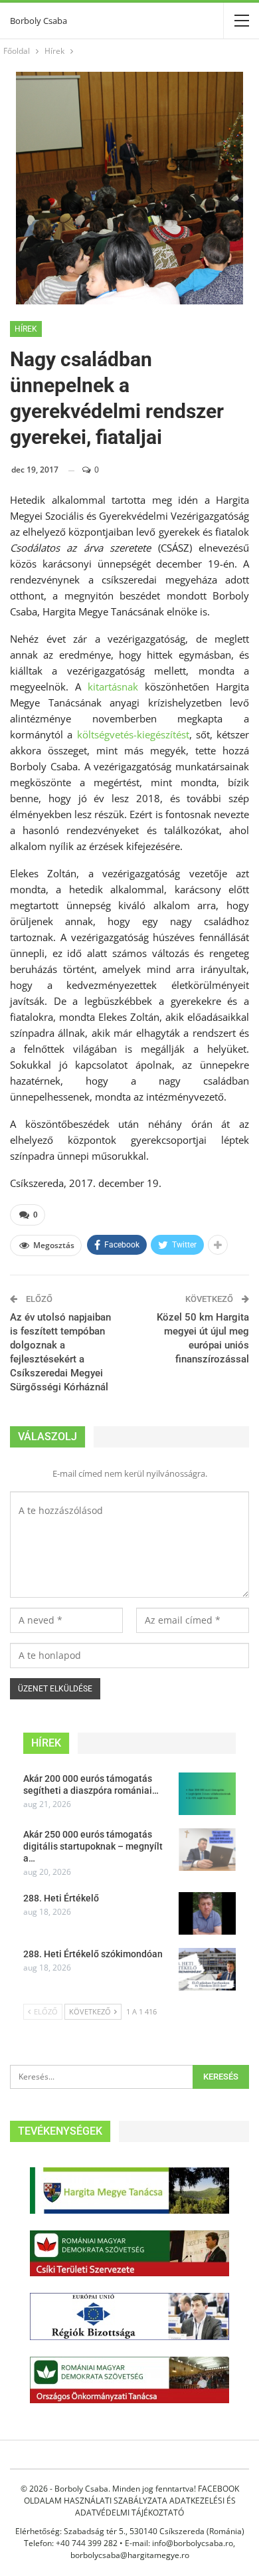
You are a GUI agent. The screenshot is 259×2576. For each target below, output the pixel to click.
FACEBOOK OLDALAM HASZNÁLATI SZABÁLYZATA (131, 2495)
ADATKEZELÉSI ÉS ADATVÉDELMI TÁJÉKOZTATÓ (155, 2507)
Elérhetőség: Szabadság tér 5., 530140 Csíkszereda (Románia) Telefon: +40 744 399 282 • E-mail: (130, 2537)
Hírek (26, 329)
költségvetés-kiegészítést (133, 734)
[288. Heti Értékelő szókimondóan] (207, 1969)
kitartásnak (113, 687)
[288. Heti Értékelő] (207, 1913)
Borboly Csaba (39, 21)
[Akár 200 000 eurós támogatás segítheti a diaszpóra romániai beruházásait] (207, 1794)
